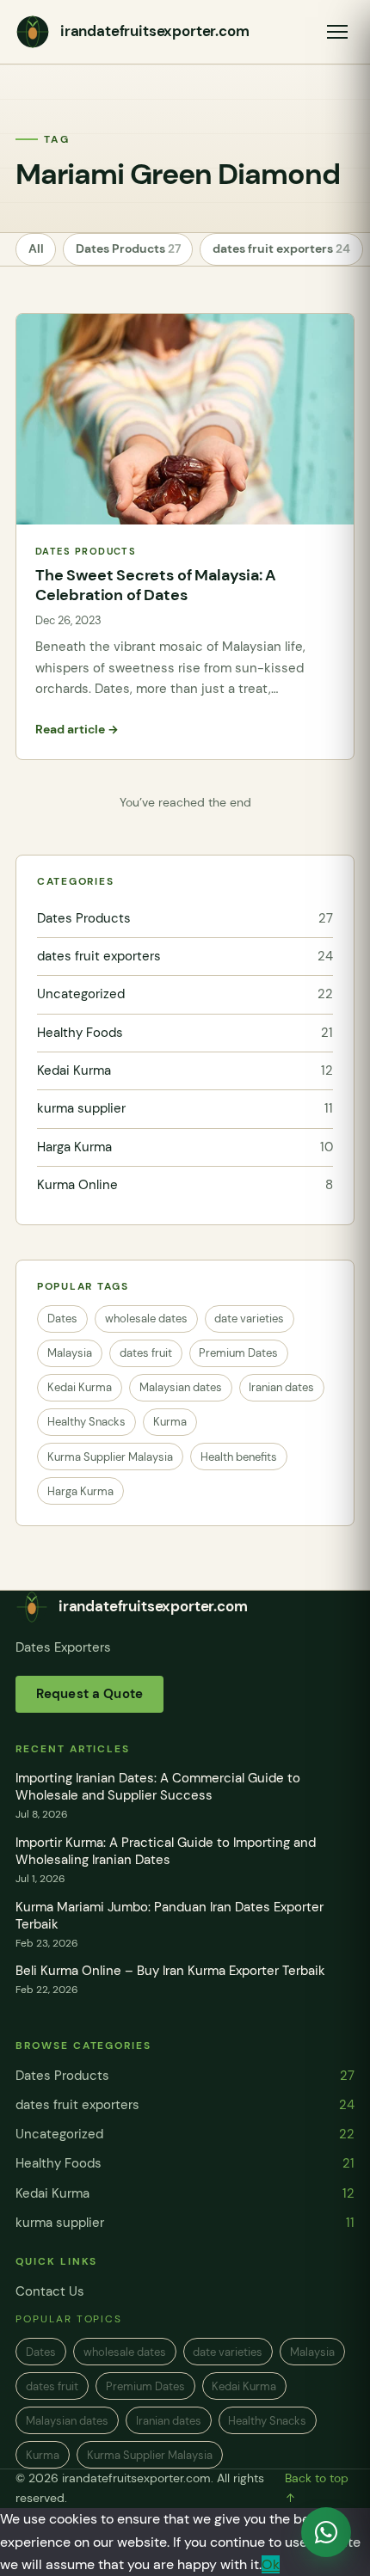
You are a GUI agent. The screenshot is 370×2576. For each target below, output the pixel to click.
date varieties (249, 1319)
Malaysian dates (181, 1387)
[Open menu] (337, 32)
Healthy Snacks (86, 1422)
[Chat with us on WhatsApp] (326, 2532)
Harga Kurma (185, 1147)
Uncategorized (185, 994)
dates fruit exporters (281, 249)
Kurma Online (185, 1185)
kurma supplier (185, 1108)
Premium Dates (238, 1353)
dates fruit (146, 1353)
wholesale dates (146, 1319)
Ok (271, 2564)
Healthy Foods (185, 1033)
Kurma (170, 1422)
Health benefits (239, 1457)
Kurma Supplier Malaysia (110, 1457)
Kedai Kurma (185, 1070)
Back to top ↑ (317, 2488)
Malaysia (70, 1353)
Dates (62, 1319)
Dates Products (128, 249)
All (36, 249)
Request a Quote (89, 1694)
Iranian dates (281, 1387)
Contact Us (50, 2291)
